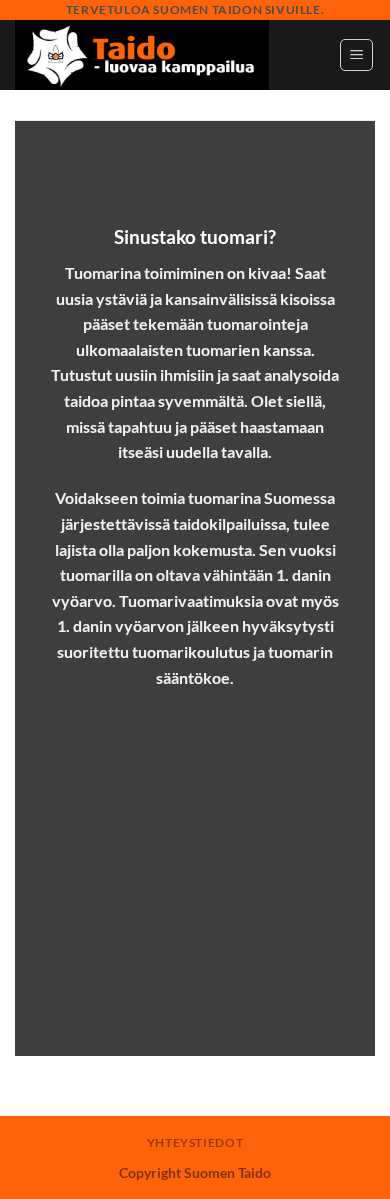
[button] (356, 55)
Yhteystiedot (195, 1142)
